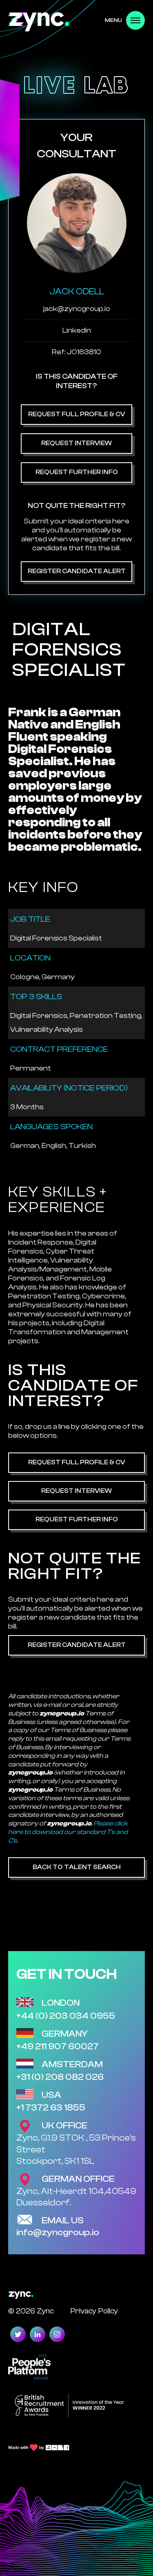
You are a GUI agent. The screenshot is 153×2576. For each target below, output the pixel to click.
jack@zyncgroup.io (77, 309)
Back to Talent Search (77, 1867)
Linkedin (77, 330)
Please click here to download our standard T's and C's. (68, 1832)
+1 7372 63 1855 (51, 2108)
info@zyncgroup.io (58, 2232)
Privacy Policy (94, 2311)
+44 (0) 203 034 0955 (66, 2016)
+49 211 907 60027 (58, 2046)
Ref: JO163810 (76, 352)
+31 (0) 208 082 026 (60, 2077)
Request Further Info (77, 472)
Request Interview (76, 443)
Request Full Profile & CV (76, 414)
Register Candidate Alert (77, 571)
